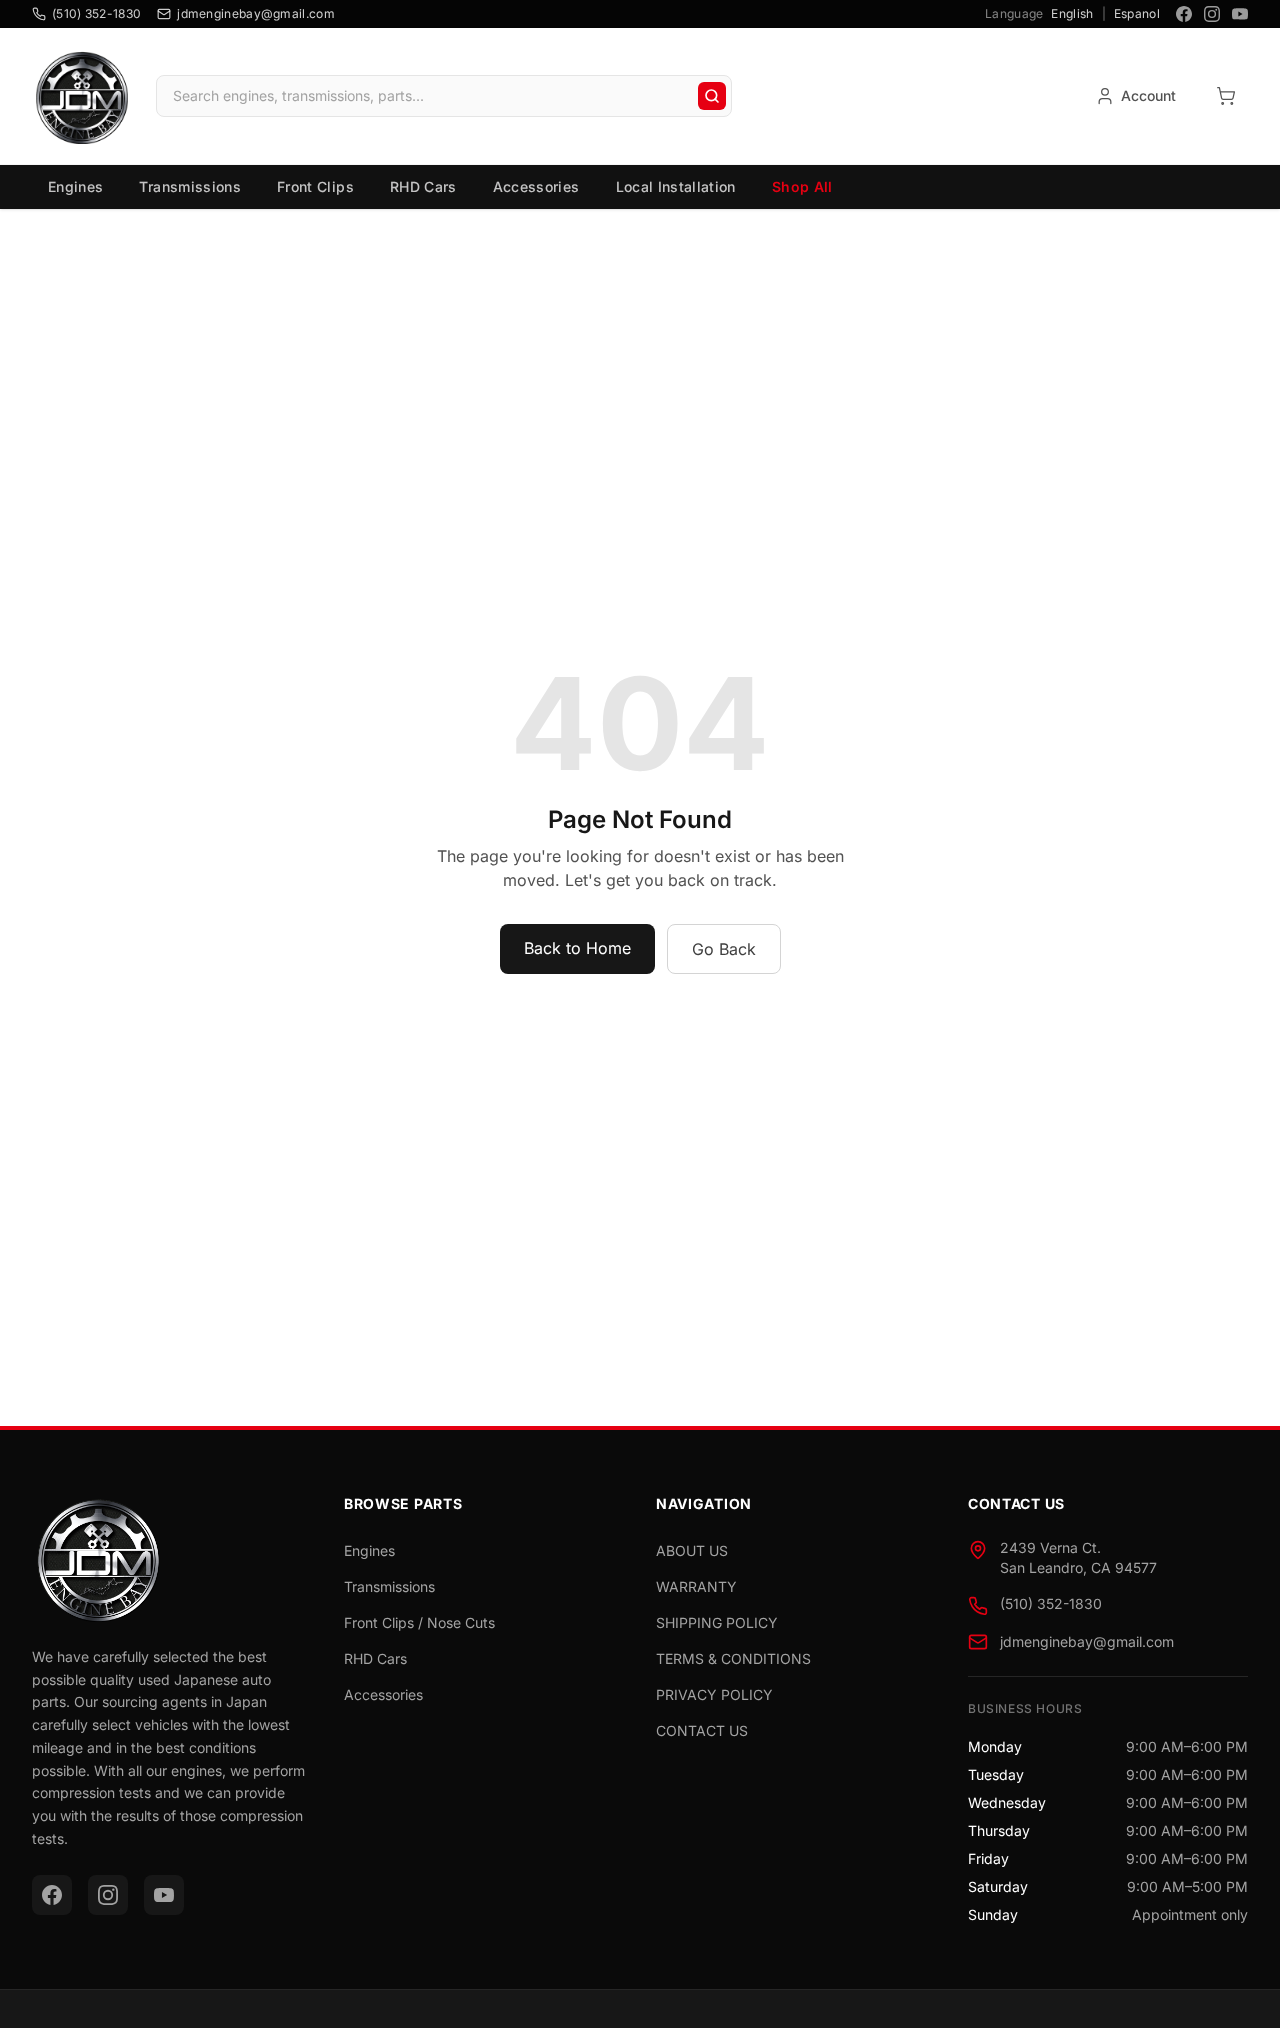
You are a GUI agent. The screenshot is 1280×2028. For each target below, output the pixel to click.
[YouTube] (1240, 14)
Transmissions (190, 186)
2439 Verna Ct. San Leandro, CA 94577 (1078, 1557)
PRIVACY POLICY (714, 1694)
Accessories (536, 186)
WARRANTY (696, 1586)
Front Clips (315, 186)
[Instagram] (1212, 14)
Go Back (724, 949)
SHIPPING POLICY (717, 1622)
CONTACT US (702, 1730)
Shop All (802, 186)
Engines (75, 186)
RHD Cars (423, 186)
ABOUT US (692, 1550)
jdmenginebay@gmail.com (1087, 1641)
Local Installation (676, 186)
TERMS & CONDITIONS (733, 1658)
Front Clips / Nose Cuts (419, 1622)
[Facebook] (1184, 14)
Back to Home (577, 948)
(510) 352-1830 (1051, 1603)
